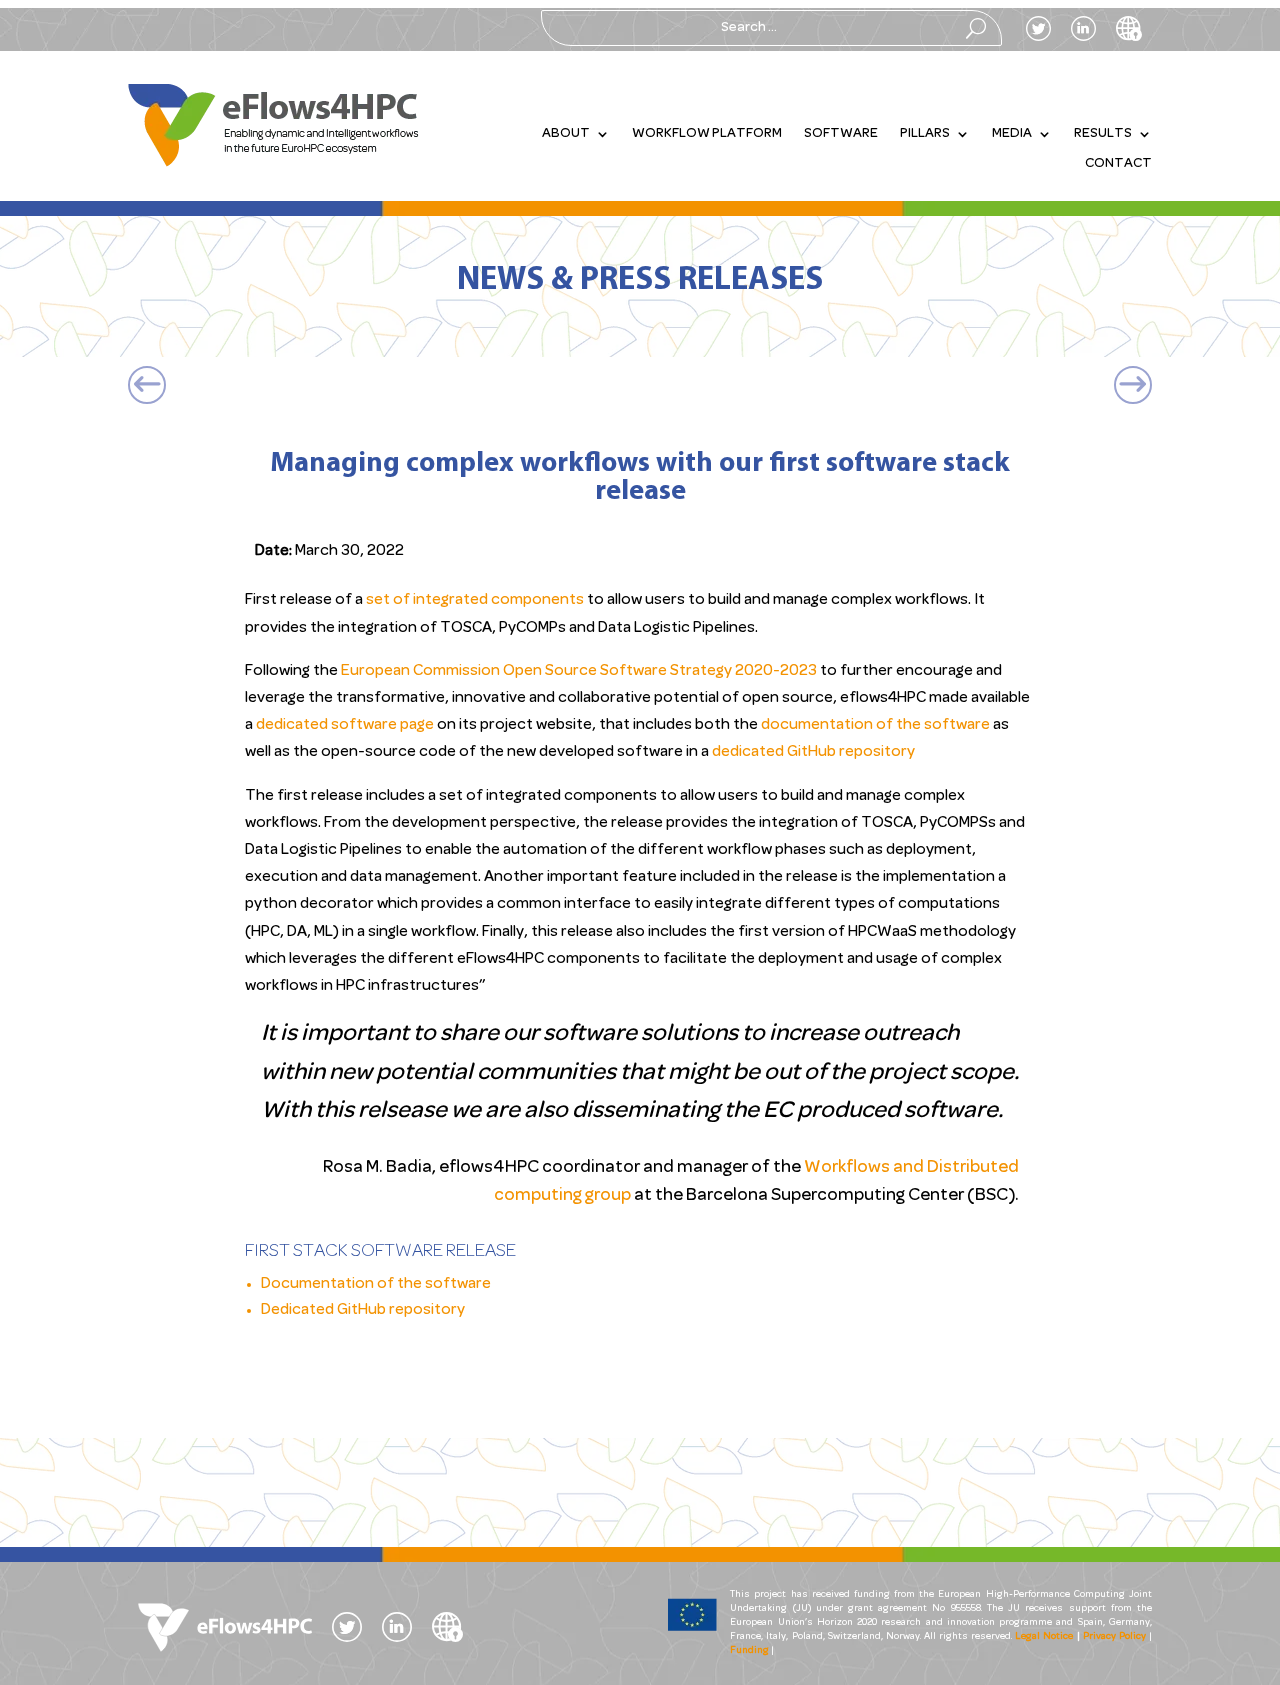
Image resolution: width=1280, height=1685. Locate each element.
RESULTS (1103, 133)
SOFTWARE (841, 133)
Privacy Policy (1114, 1636)
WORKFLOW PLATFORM (707, 133)
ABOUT (566, 133)
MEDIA (1012, 133)
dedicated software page (345, 725)
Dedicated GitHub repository (363, 1310)
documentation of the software (875, 725)
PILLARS (925, 133)
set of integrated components (473, 600)
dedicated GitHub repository (813, 752)
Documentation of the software (376, 1284)
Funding (749, 1650)
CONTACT (1118, 163)
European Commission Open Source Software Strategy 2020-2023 (579, 671)
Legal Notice (1044, 1636)
